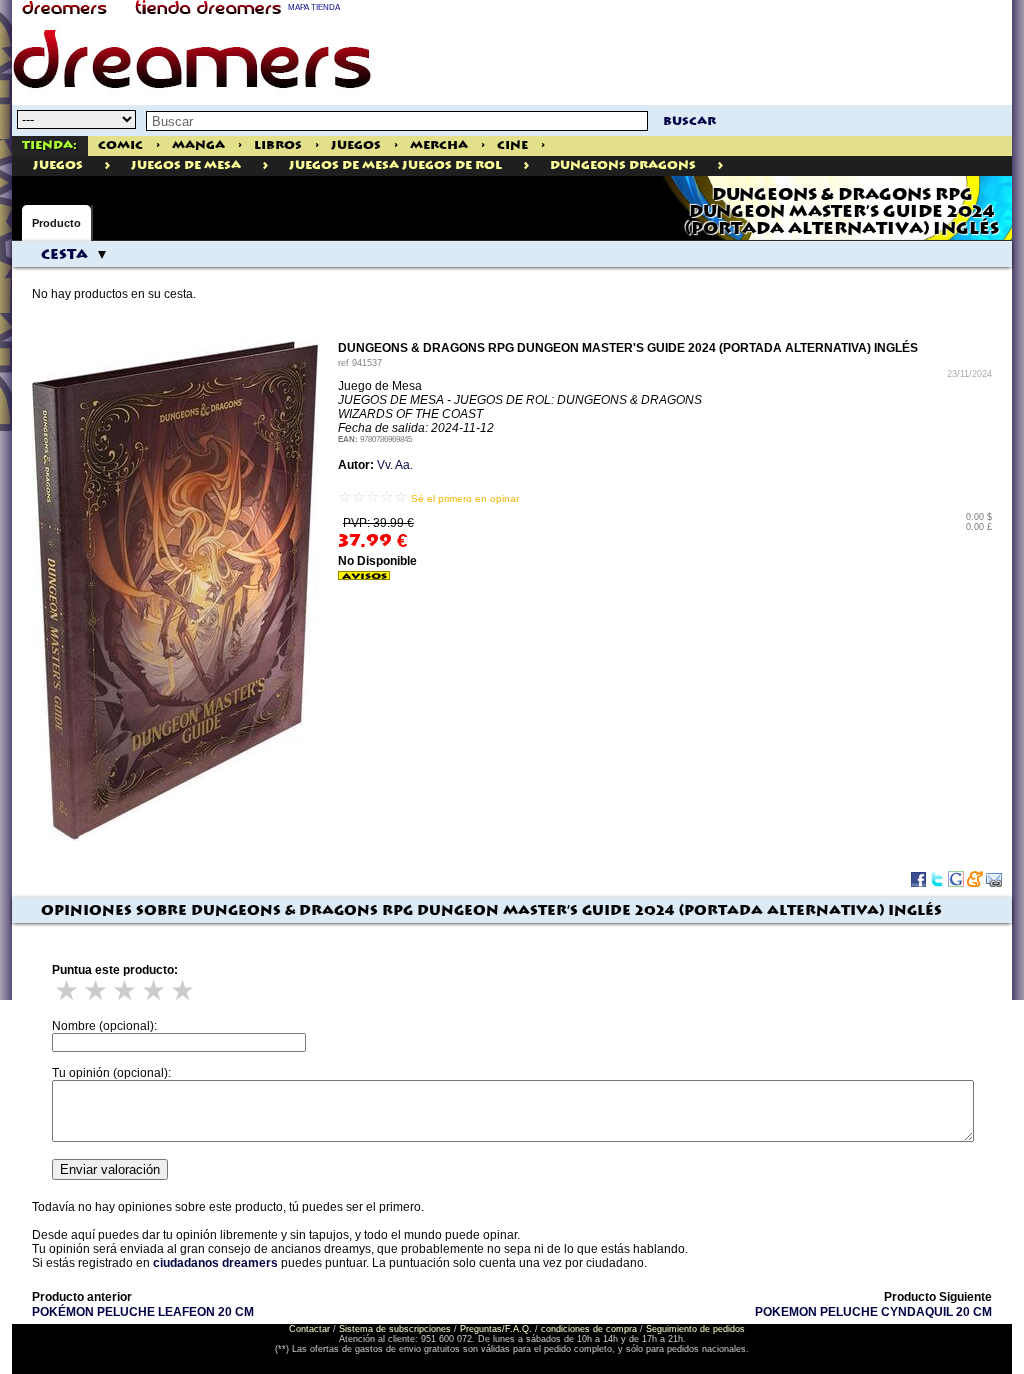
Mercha (439, 145)
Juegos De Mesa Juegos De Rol (395, 165)
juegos (58, 165)
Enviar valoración (110, 1169)
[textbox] (397, 121)
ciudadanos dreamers (215, 1263)
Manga (198, 145)
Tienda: (49, 145)
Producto (56, 223)
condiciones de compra (589, 1329)
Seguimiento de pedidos (695, 1329)
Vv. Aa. (395, 465)
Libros (278, 145)
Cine (512, 145)
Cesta (64, 255)
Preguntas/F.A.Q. (496, 1329)
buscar (689, 121)
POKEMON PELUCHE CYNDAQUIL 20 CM (873, 1312)
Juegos (356, 145)
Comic (120, 145)
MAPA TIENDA (314, 7)
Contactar (309, 1329)
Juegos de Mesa (186, 165)
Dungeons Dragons (623, 165)
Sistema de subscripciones (395, 1329)
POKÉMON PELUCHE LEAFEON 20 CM (143, 1312)
